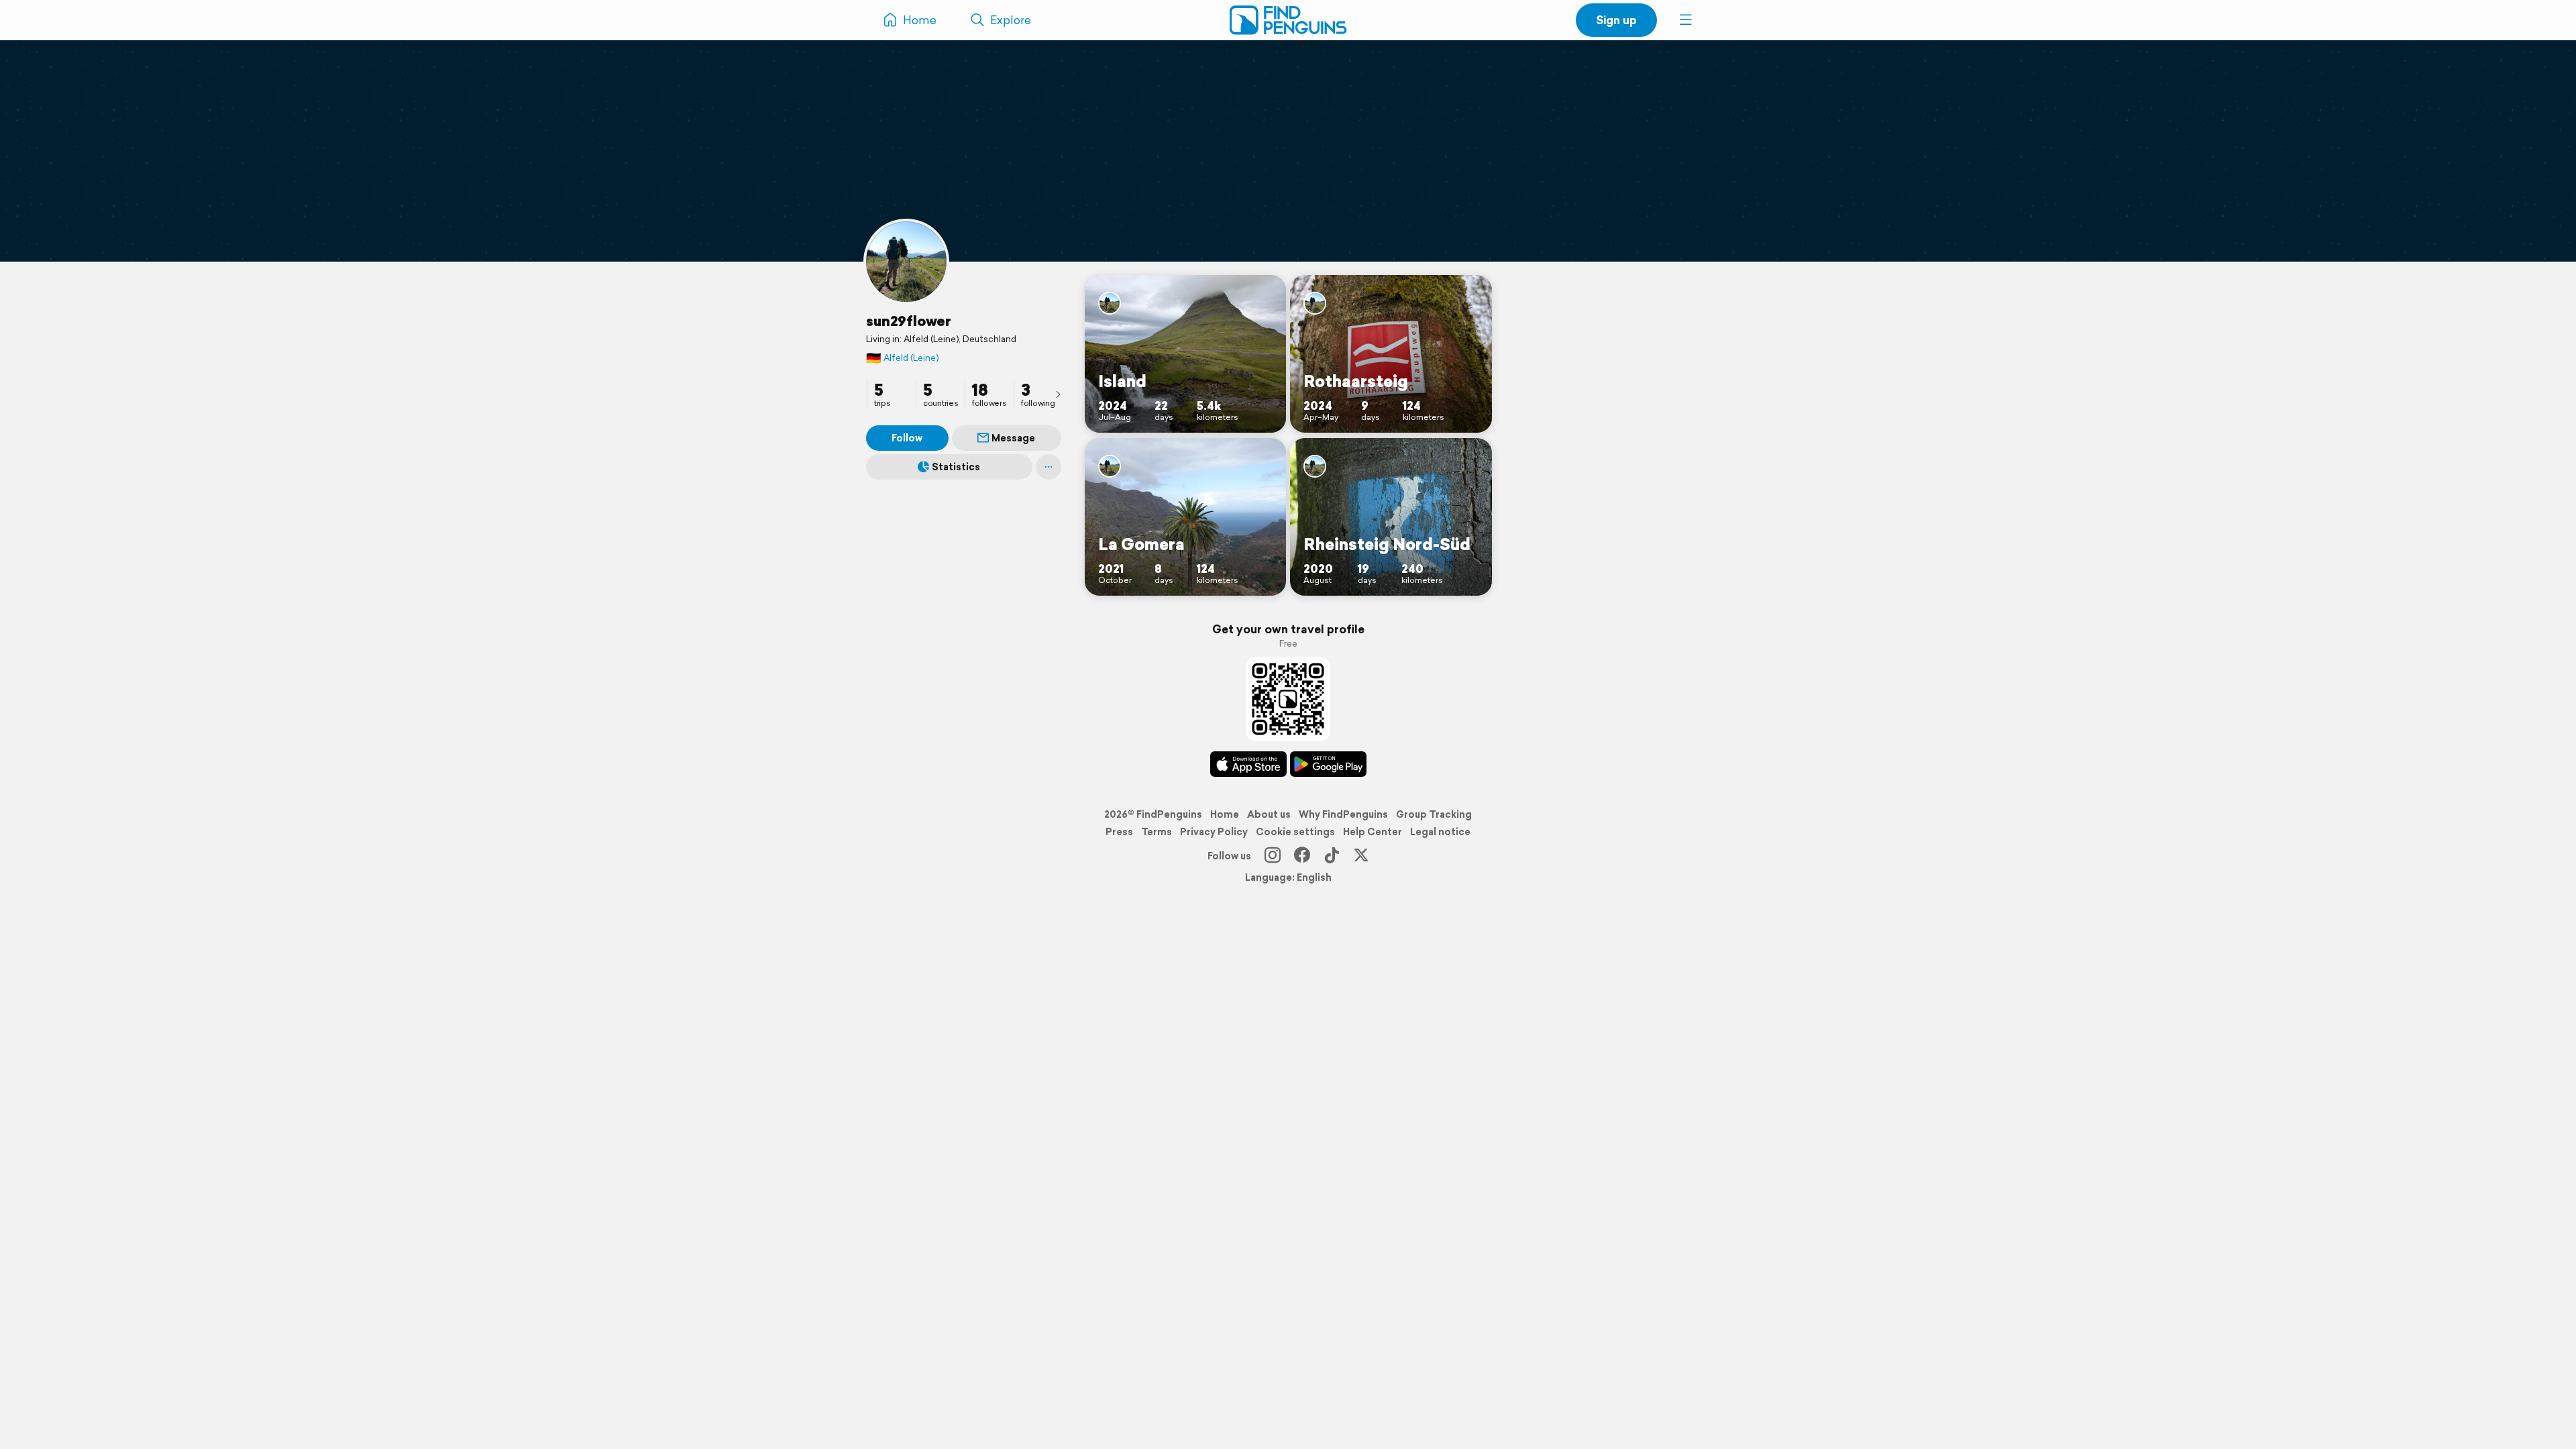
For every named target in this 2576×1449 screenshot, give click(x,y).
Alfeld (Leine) (902, 358)
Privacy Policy (1214, 832)
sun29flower (909, 321)
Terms (1157, 832)
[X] (1361, 856)
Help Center (1373, 832)
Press (1119, 832)
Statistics (956, 467)
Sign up (1616, 20)
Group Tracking (1434, 814)
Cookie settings (1295, 832)
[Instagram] (1273, 856)
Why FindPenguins (1343, 814)
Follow (907, 438)
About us (1269, 814)
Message (1013, 438)
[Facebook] (1302, 856)
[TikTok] (1332, 856)
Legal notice (1440, 832)
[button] (1686, 20)
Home (1225, 814)
